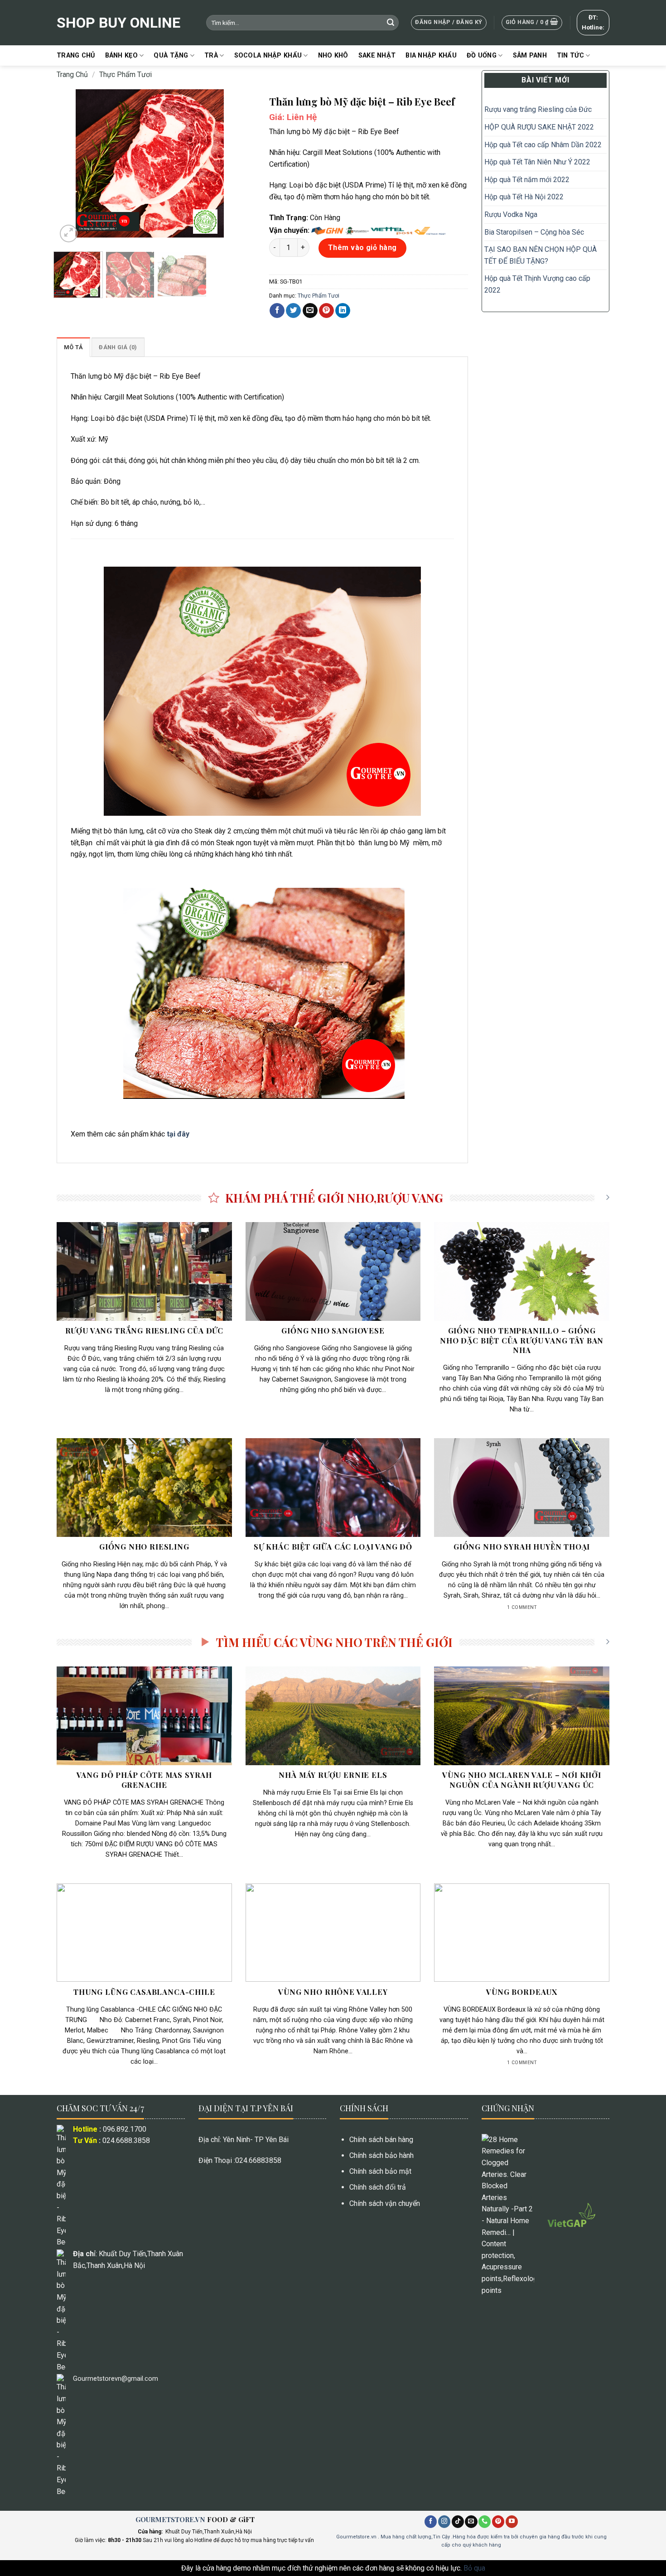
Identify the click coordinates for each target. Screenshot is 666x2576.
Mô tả (73, 347)
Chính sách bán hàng (381, 2140)
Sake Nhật (377, 55)
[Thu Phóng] (69, 234)
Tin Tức (570, 55)
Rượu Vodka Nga (511, 214)
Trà (211, 55)
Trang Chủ (76, 55)
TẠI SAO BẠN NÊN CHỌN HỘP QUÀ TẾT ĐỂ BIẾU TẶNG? (541, 255)
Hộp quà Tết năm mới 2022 (527, 180)
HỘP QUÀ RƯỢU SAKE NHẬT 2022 (539, 127)
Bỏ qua (474, 2568)
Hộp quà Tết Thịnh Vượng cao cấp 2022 (537, 284)
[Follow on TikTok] (458, 2522)
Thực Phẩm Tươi (125, 75)
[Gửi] (391, 23)
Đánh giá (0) (118, 347)
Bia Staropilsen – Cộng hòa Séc (534, 232)
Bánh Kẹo (121, 55)
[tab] (73, 347)
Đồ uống (482, 55)
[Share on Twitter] (293, 311)
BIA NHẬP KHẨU (431, 55)
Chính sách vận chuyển (385, 2203)
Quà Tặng (171, 55)
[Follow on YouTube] (512, 2522)
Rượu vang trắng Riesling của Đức (538, 109)
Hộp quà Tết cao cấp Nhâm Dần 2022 (543, 145)
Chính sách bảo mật (380, 2171)
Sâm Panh (530, 55)
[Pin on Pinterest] (326, 311)
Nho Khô (333, 55)
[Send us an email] (471, 2522)
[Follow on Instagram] (444, 2522)
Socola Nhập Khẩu (268, 55)
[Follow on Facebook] (431, 2522)
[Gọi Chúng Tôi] (485, 2522)
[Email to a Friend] (310, 311)
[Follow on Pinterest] (498, 2522)
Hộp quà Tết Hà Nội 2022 (524, 197)
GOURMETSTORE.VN (170, 2519)
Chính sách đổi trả (378, 2187)
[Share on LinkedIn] (343, 311)
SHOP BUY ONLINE (118, 23)
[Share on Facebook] (277, 311)
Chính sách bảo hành (381, 2155)
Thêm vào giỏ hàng (362, 248)
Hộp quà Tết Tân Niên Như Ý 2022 (538, 162)
